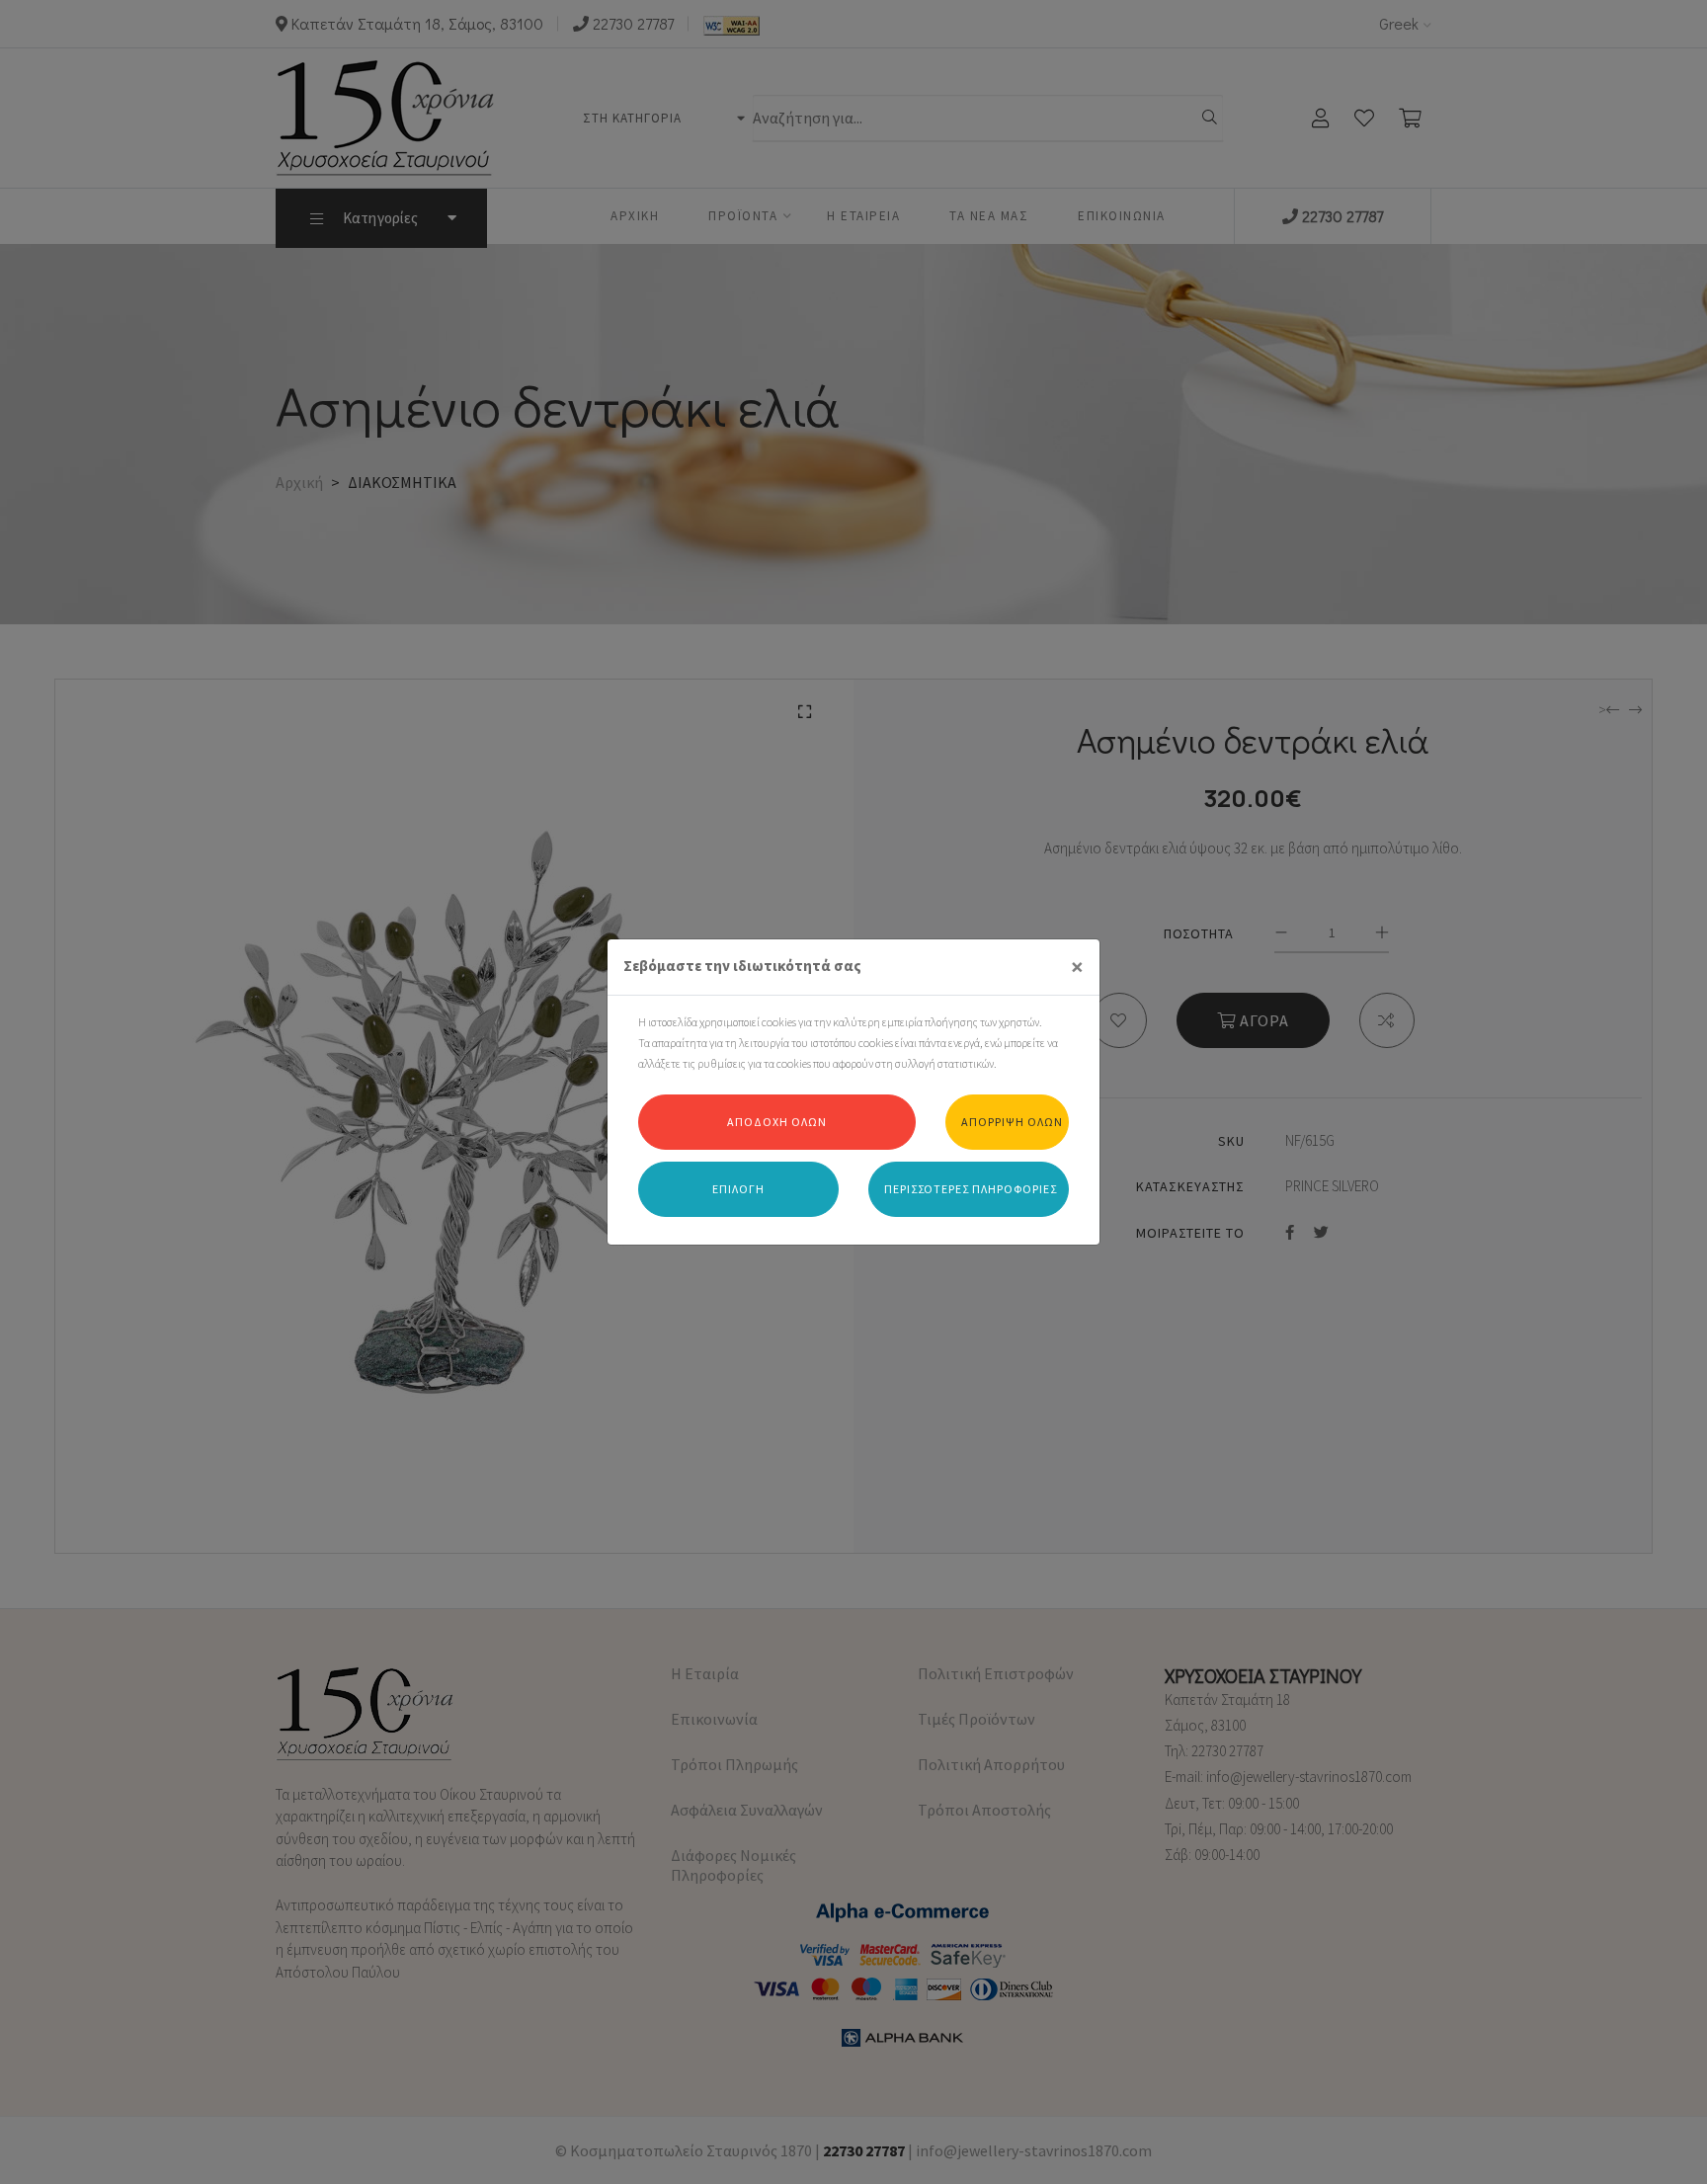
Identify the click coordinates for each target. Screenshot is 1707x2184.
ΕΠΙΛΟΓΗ (738, 1189)
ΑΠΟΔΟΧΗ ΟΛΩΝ (777, 1122)
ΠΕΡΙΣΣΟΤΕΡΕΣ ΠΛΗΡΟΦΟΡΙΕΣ (971, 1189)
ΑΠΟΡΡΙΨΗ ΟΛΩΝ (1012, 1122)
